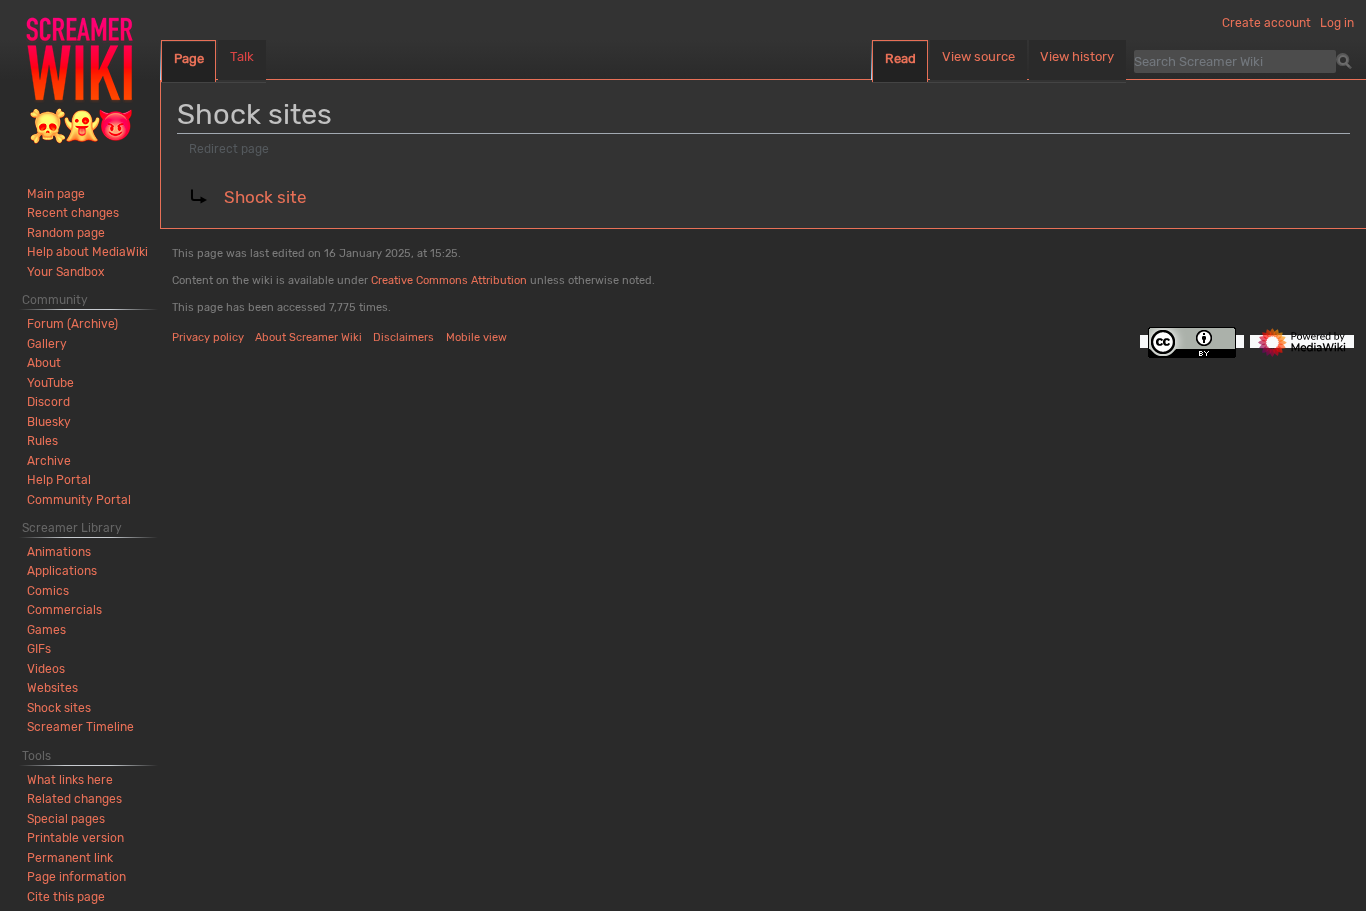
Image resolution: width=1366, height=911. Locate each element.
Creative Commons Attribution (449, 280)
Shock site (265, 197)
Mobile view (476, 337)
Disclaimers (403, 337)
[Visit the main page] (80, 80)
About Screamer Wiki (308, 337)
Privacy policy (208, 337)
